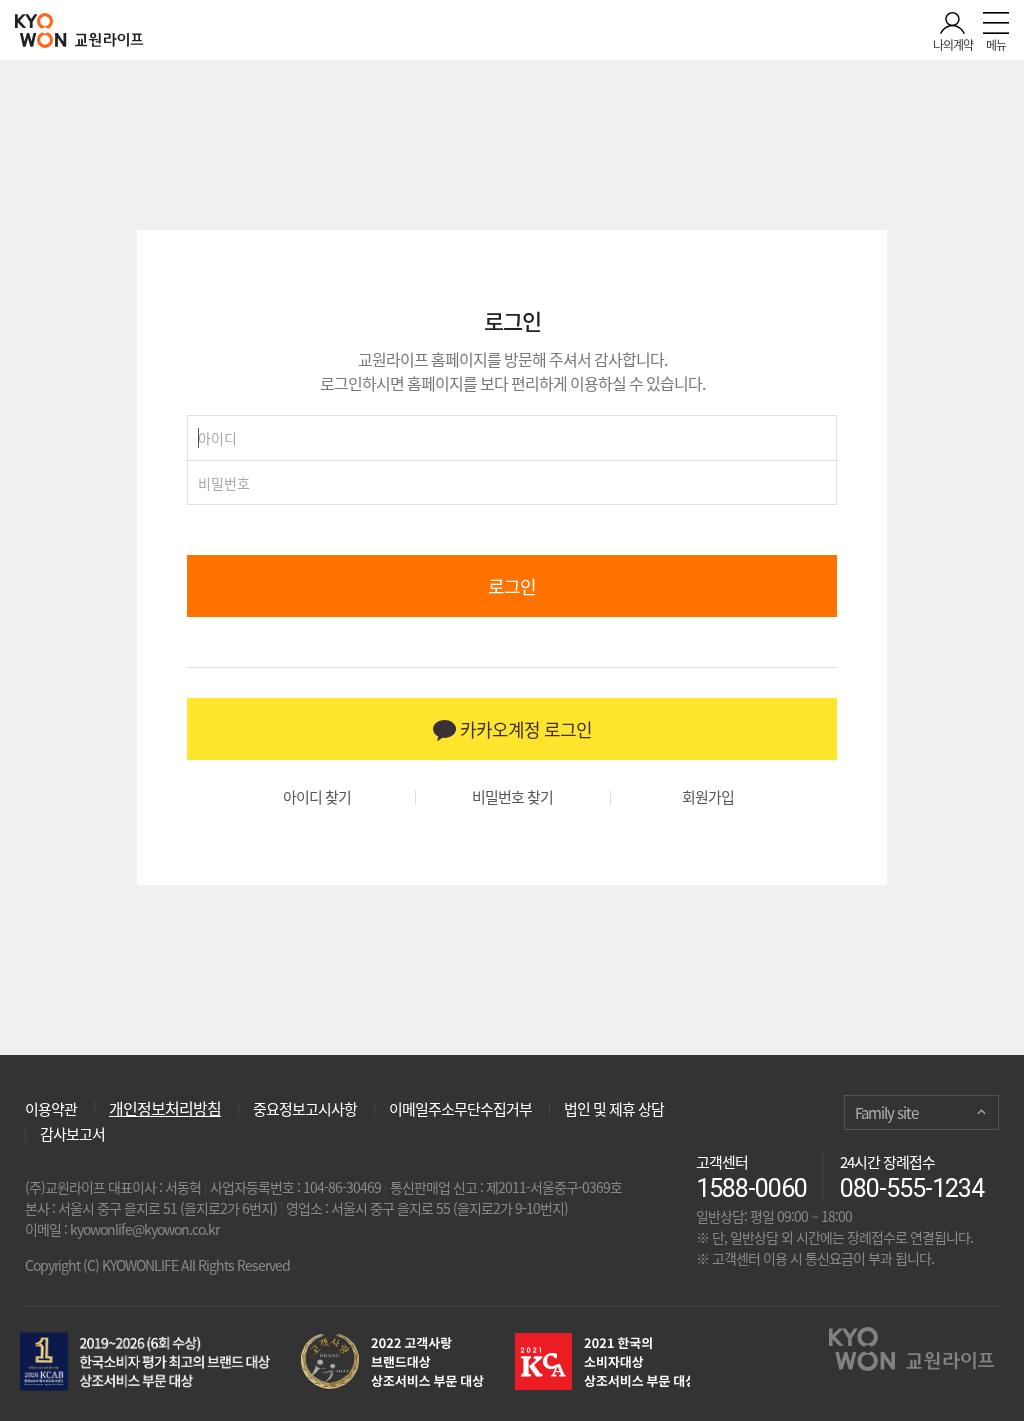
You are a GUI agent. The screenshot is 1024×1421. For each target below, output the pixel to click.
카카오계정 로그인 (524, 729)
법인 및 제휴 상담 (614, 1109)
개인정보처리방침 (165, 1108)
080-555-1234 (912, 1188)
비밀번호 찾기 (512, 797)
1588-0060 (751, 1188)
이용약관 (51, 1107)
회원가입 (708, 797)
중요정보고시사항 (305, 1109)
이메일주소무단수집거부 (460, 1109)
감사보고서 (72, 1134)
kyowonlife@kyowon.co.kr (144, 1229)
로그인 (512, 586)
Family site (886, 1113)
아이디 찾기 (317, 797)
